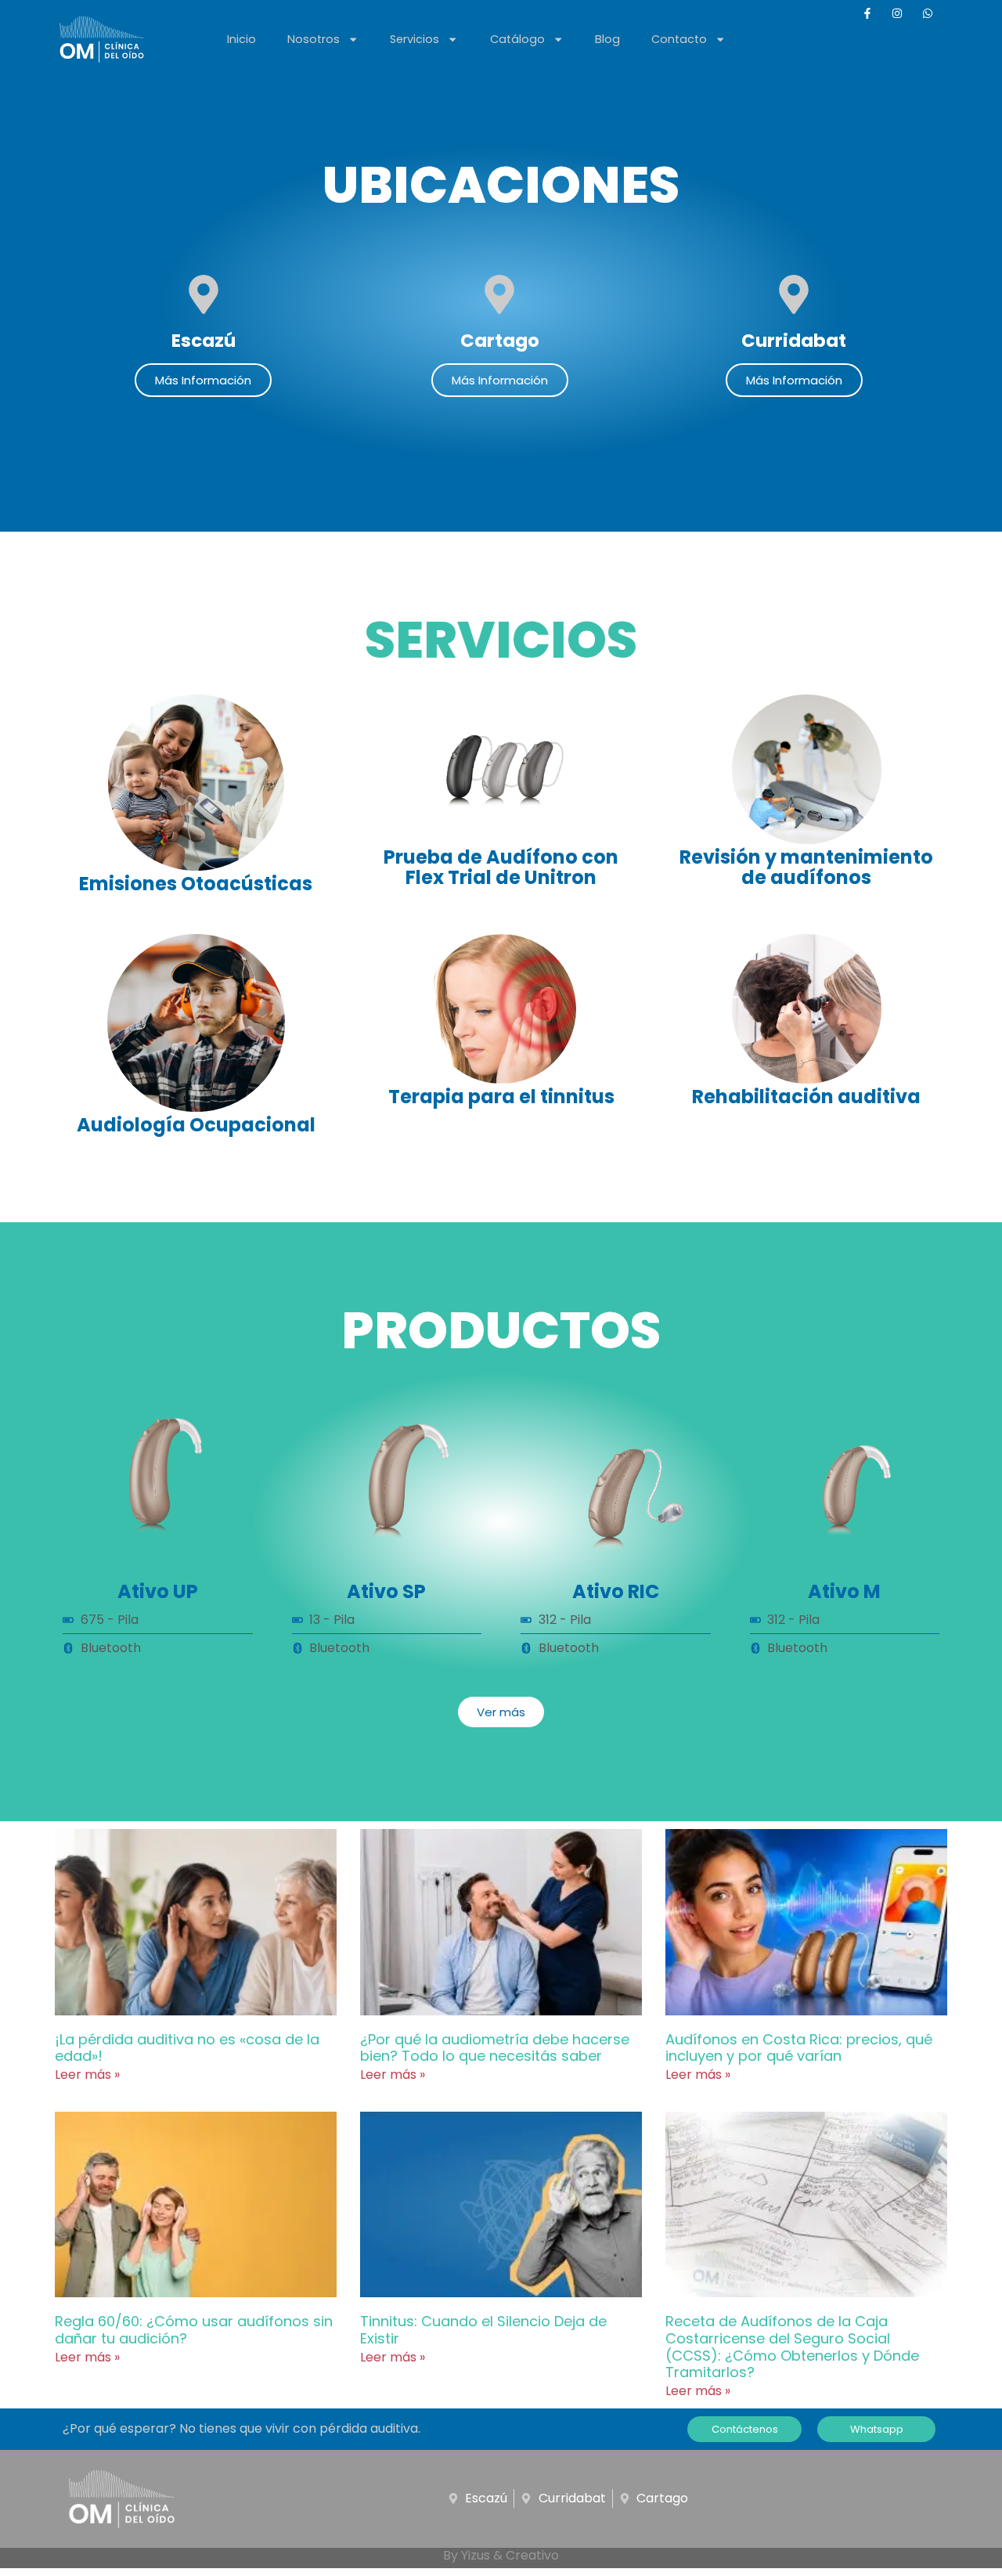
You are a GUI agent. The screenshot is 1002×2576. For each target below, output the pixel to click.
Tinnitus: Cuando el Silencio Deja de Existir (483, 2330)
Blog (607, 39)
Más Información (203, 380)
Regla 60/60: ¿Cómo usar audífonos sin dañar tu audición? (194, 2330)
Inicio (241, 39)
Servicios (414, 39)
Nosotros (314, 39)
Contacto (679, 39)
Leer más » (87, 2075)
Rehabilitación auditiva (806, 1097)
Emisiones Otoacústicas (196, 884)
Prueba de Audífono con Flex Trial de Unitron (501, 867)
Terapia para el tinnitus (501, 1097)
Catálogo (517, 39)
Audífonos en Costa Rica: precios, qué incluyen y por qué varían (799, 2048)
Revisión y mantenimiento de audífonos (806, 867)
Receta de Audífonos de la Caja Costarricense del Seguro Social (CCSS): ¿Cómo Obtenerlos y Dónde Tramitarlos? (792, 2347)
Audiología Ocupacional (196, 1125)
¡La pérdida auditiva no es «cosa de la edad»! (187, 2048)
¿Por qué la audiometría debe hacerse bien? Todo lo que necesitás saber (495, 2048)
